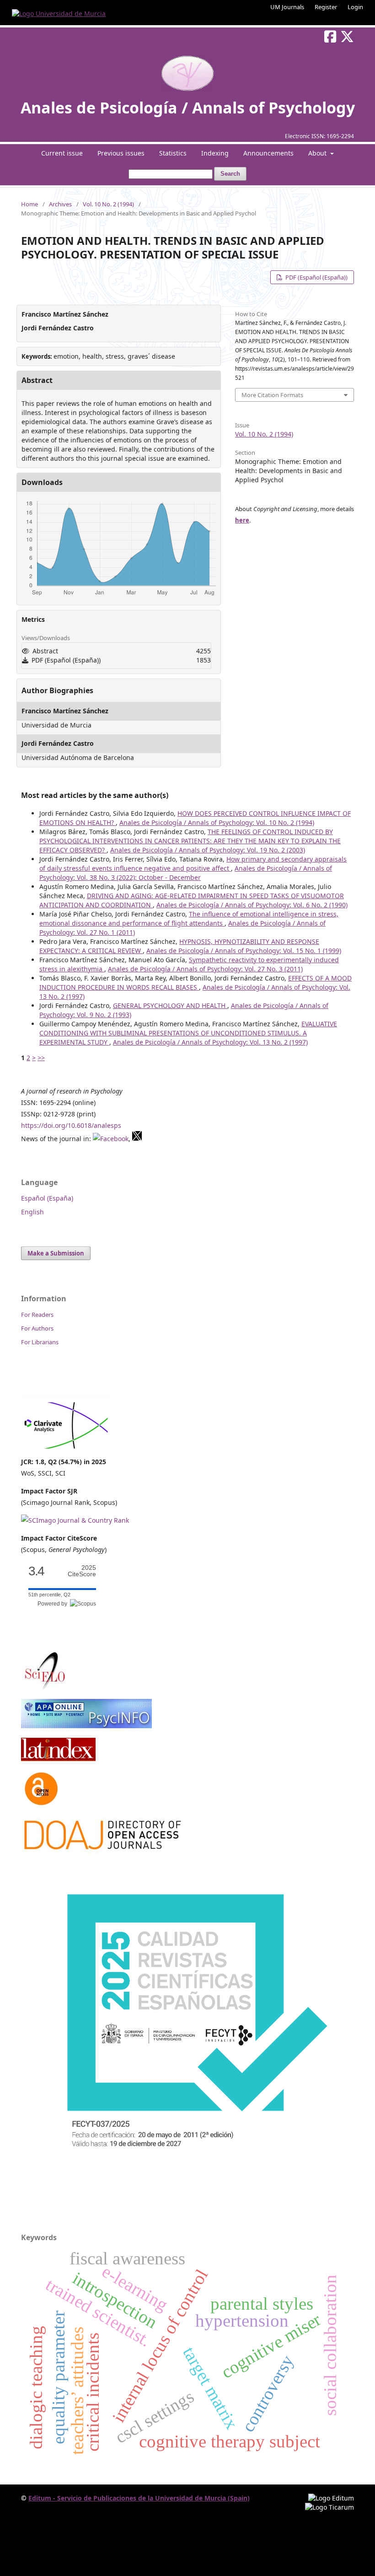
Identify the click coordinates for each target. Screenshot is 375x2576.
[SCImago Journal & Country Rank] (75, 1520)
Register (326, 7)
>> (41, 1058)
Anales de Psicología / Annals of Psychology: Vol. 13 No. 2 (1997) (210, 1042)
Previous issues (121, 153)
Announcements (268, 153)
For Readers (37, 1315)
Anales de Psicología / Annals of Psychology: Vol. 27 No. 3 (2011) (205, 969)
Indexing (215, 153)
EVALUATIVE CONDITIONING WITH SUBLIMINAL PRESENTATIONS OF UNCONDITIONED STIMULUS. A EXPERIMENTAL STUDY (188, 1033)
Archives (60, 204)
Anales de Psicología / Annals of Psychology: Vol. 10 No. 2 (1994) (217, 822)
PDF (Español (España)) (316, 277)
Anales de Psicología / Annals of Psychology (188, 108)
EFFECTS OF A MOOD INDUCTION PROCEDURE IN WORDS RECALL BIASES (196, 983)
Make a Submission (56, 1253)
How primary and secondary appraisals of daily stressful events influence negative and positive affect (193, 864)
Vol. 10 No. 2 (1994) (108, 204)
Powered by (54, 1604)
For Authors (37, 1328)
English (32, 1212)
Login (355, 7)
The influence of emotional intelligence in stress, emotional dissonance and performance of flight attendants (189, 919)
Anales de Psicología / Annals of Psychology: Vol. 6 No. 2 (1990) (252, 905)
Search (230, 174)
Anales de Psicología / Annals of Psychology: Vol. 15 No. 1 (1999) (244, 951)
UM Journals (287, 7)
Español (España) (47, 1198)
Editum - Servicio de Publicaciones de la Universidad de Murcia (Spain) (139, 2498)
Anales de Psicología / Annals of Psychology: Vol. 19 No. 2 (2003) (208, 850)
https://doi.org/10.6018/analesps (71, 1125)
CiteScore (82, 1571)
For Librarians (40, 1342)
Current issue (62, 153)
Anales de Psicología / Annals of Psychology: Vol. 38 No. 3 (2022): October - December (186, 873)
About (318, 153)
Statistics (173, 153)
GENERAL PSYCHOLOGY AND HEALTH (170, 1005)
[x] (137, 1139)
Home (29, 204)
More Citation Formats (272, 395)
